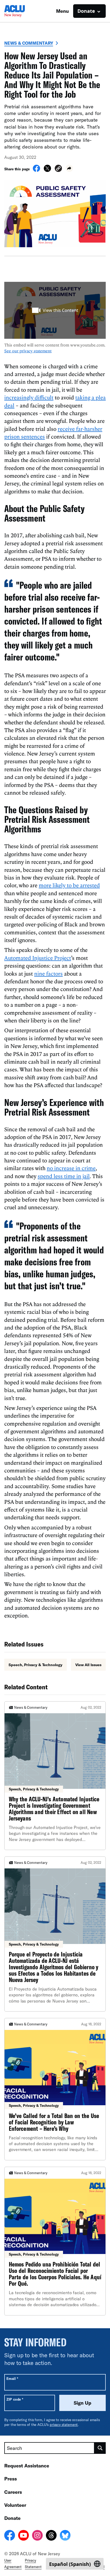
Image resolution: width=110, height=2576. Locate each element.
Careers (13, 2492)
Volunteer (15, 2505)
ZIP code (15, 2399)
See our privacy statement (28, 351)
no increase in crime (71, 1168)
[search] (100, 2448)
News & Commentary (29, 43)
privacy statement (64, 2425)
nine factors (48, 973)
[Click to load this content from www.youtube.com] (55, 310)
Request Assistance (27, 2466)
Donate (12, 2518)
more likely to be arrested (69, 885)
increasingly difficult (29, 397)
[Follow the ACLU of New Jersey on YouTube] (23, 2536)
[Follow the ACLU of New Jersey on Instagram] (37, 2536)
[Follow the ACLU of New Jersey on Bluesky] (65, 2536)
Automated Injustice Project (38, 958)
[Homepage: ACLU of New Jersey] (23, 11)
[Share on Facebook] (36, 170)
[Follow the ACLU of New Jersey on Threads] (51, 2536)
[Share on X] (47, 170)
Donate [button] (86, 11)
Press (11, 2479)
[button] (58, 169)
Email (12, 2378)
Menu (62, 11)
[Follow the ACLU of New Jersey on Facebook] (10, 2536)
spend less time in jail (64, 1176)
